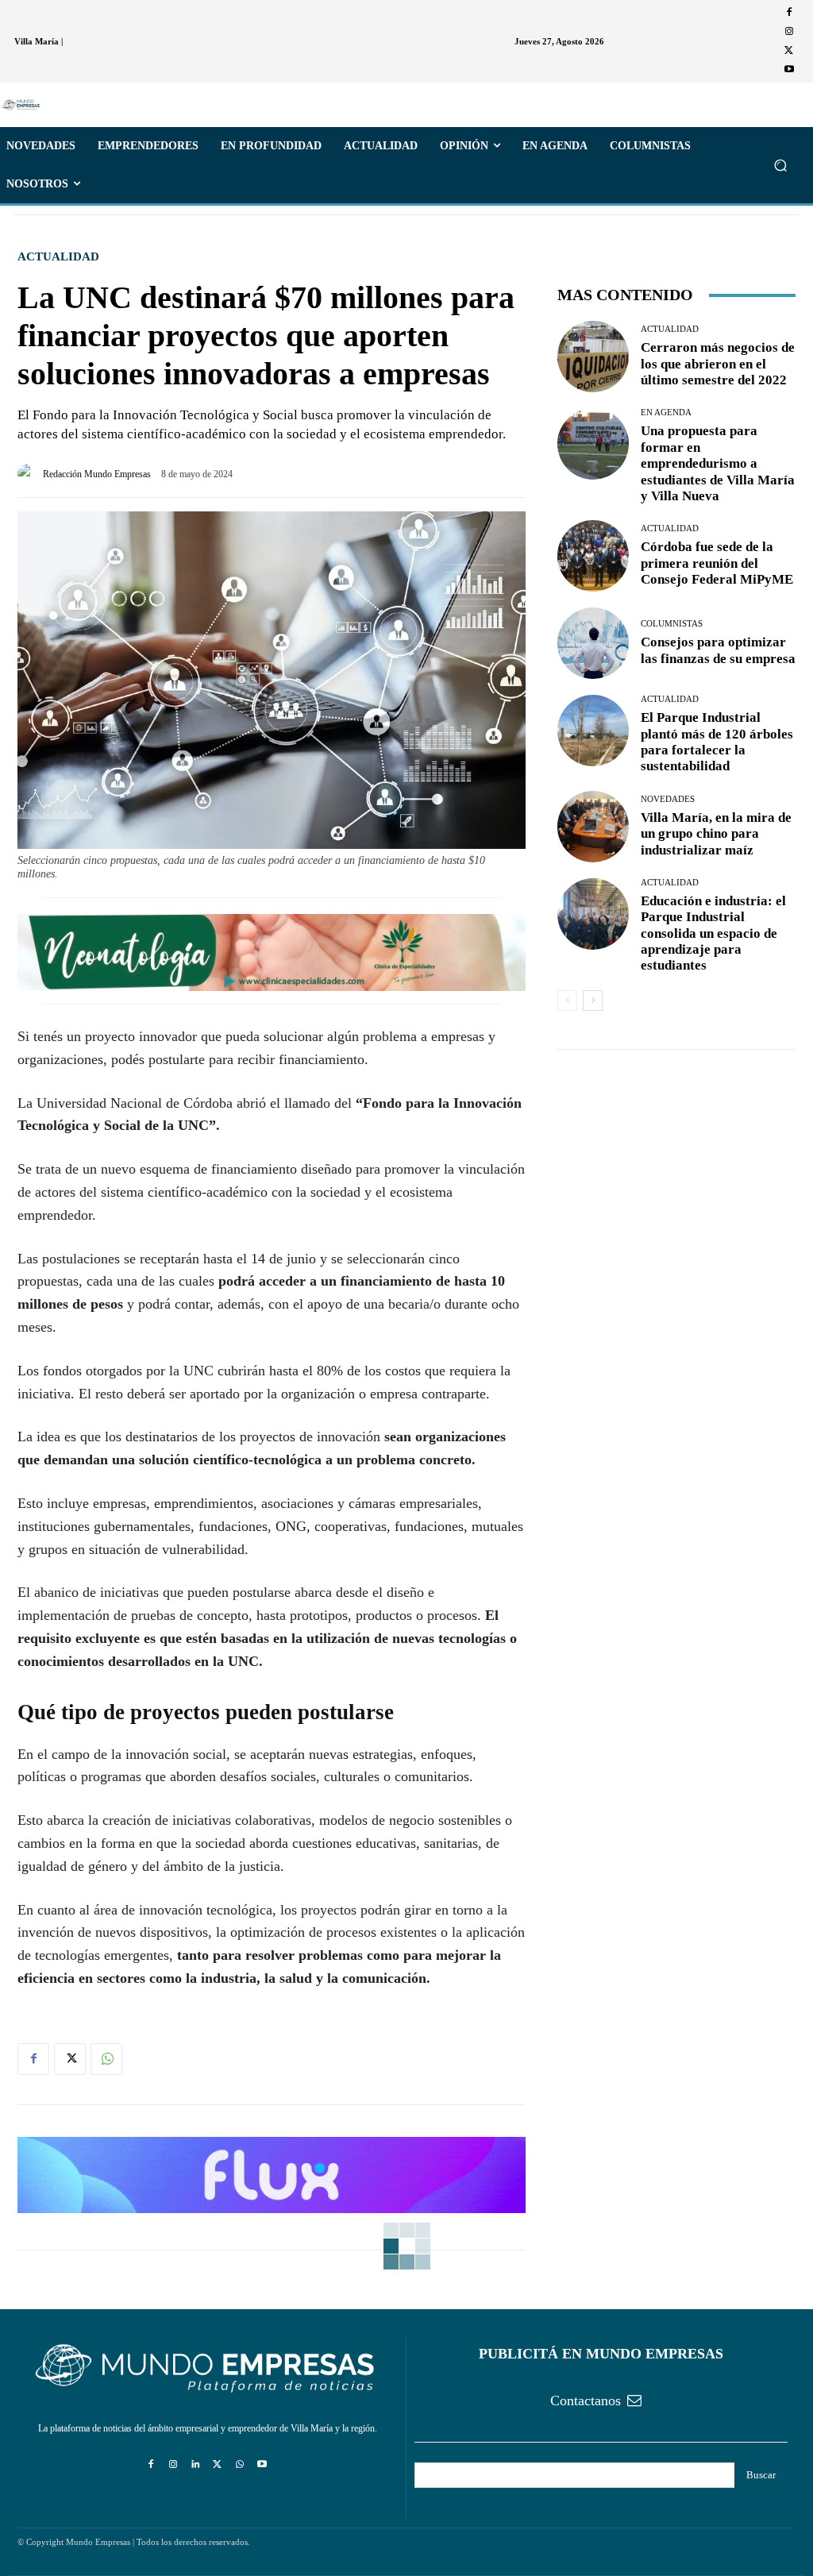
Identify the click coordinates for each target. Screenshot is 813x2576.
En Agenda (666, 413)
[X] (789, 51)
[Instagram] (789, 32)
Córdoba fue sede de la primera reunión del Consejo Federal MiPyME (717, 563)
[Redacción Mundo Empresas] (30, 474)
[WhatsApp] (106, 2059)
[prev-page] (567, 1001)
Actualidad (58, 257)
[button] (780, 166)
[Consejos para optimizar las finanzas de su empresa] (593, 643)
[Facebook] (789, 13)
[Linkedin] (195, 2465)
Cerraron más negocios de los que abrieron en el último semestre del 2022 (718, 364)
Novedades (668, 799)
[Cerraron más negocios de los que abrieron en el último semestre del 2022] (593, 357)
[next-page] (593, 1001)
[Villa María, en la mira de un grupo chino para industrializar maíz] (593, 827)
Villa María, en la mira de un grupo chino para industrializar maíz (716, 834)
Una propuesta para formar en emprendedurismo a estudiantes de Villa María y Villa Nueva (718, 463)
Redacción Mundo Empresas (97, 474)
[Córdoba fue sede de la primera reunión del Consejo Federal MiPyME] (593, 556)
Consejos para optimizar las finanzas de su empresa (718, 650)
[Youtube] (789, 70)
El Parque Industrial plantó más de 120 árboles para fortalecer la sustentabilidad (717, 742)
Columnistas (672, 624)
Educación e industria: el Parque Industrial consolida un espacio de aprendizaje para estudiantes (713, 933)
